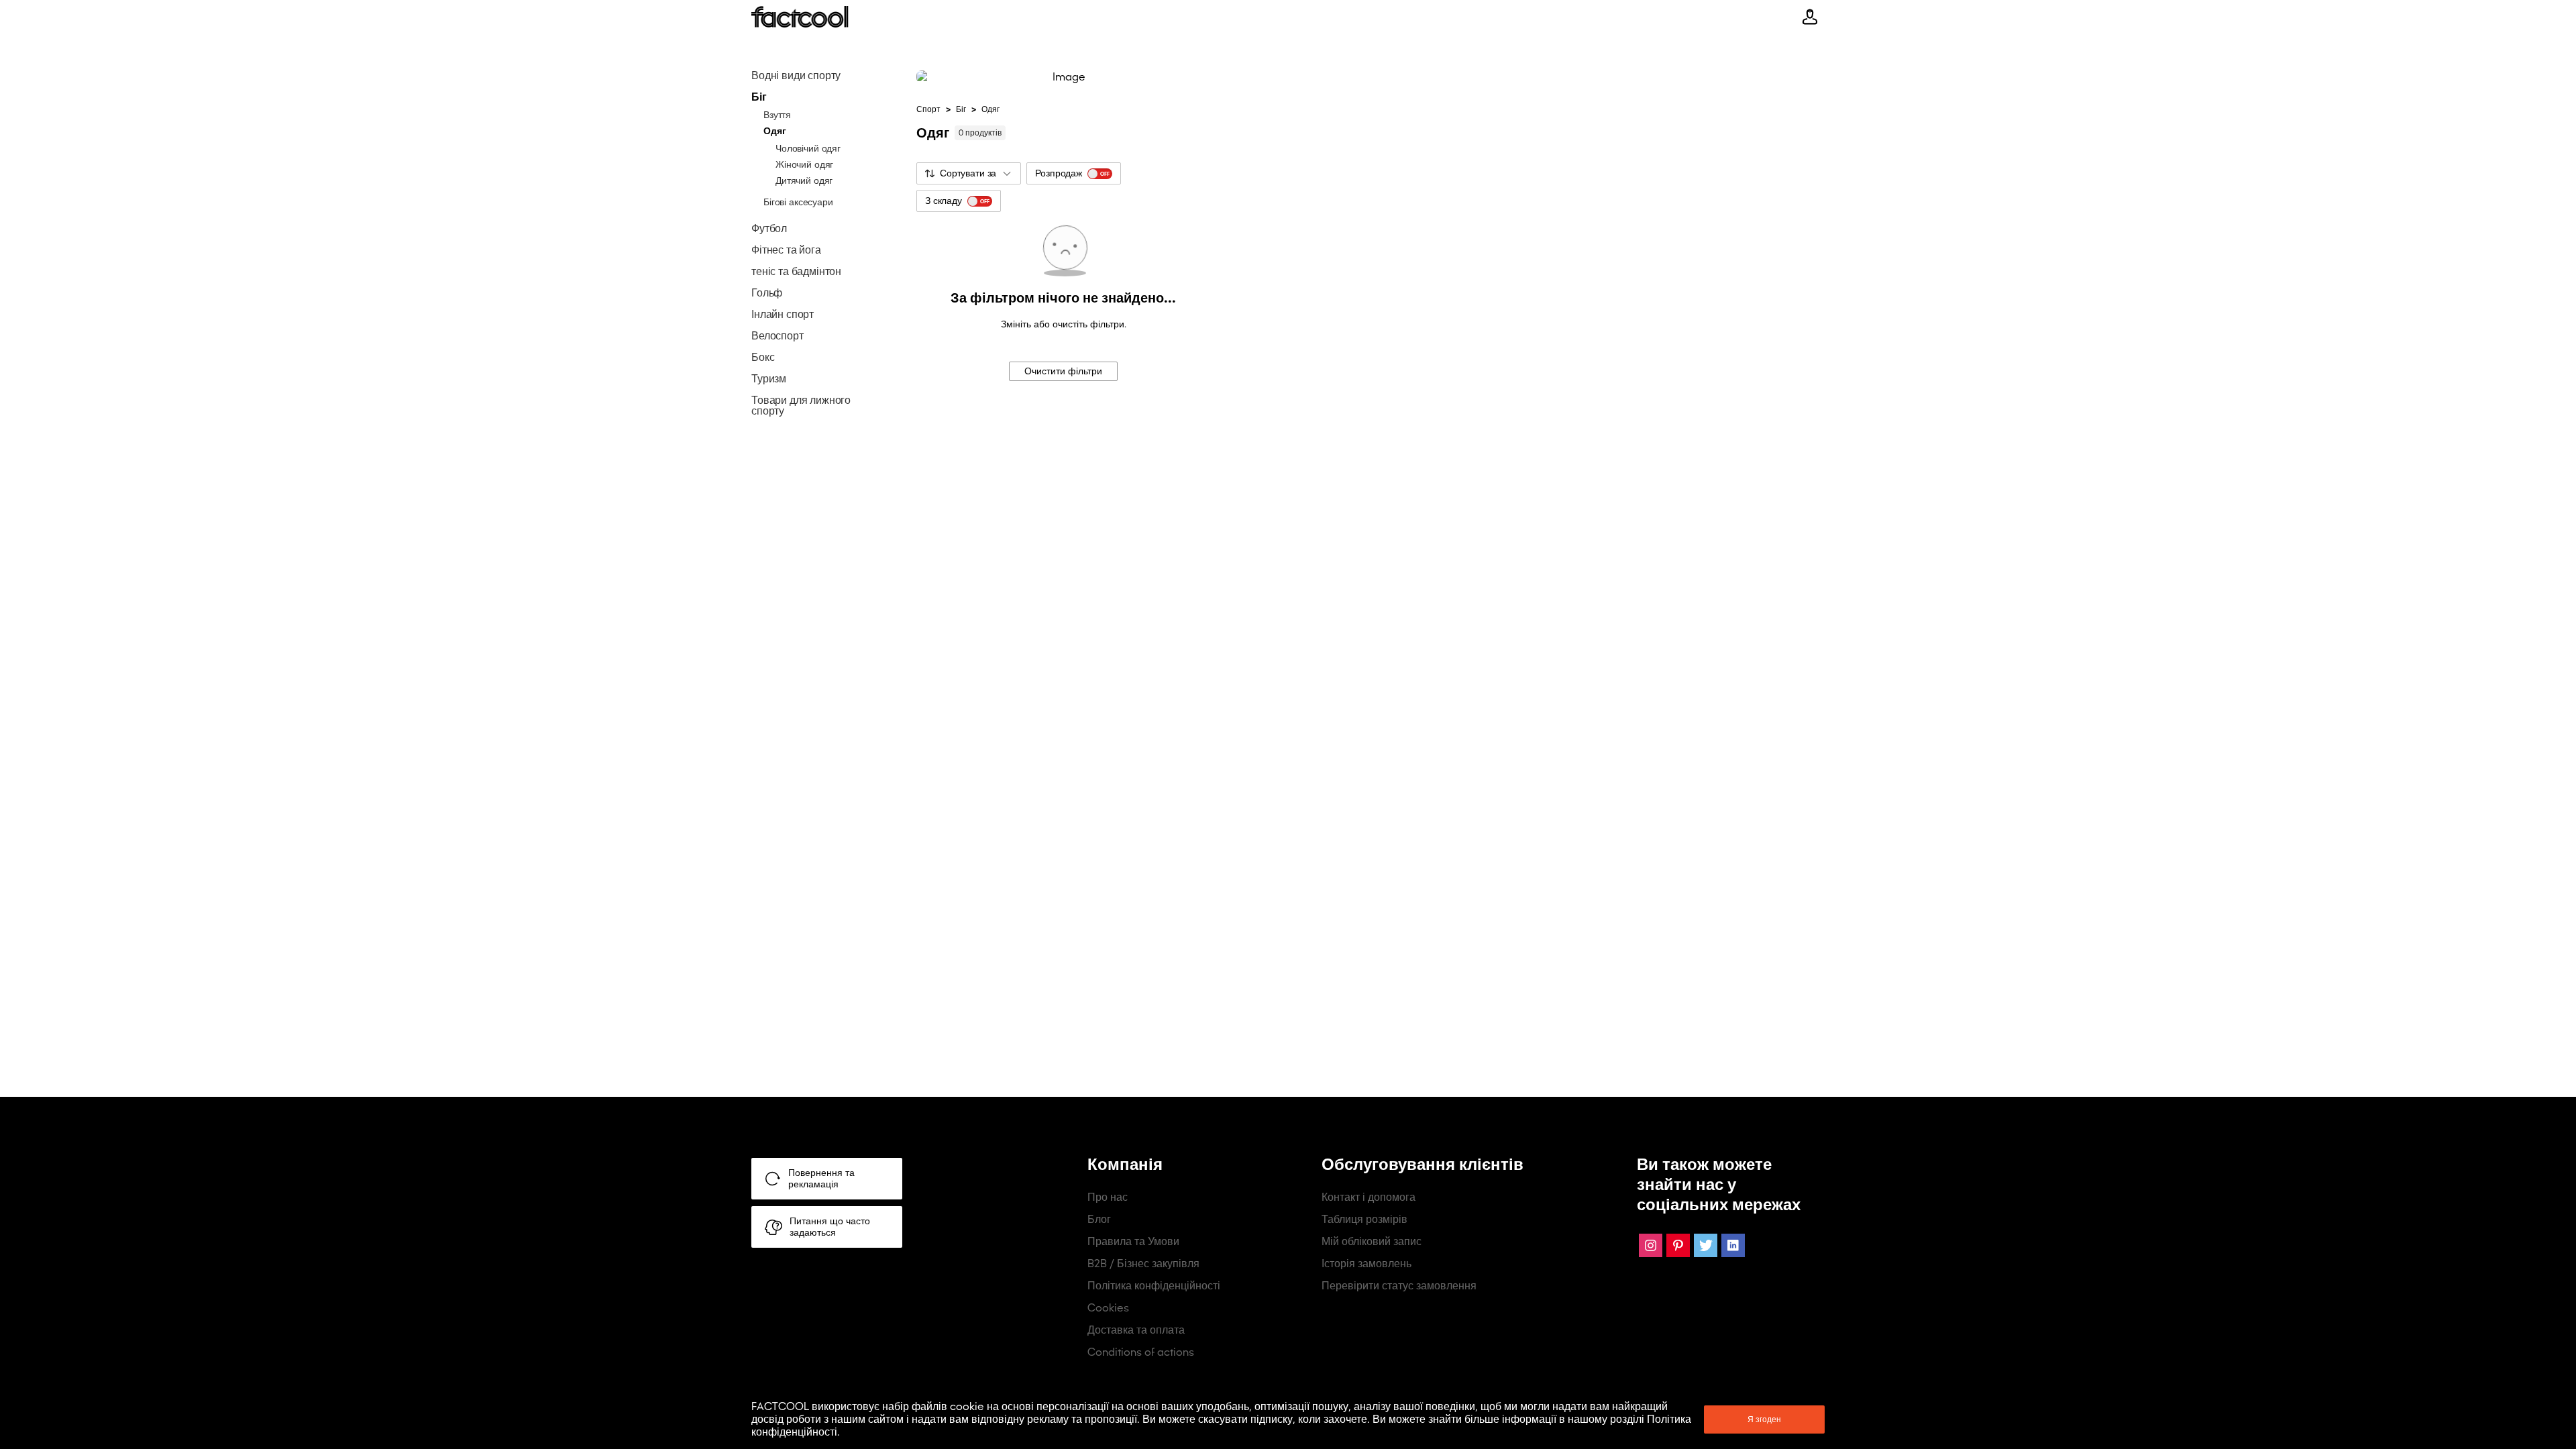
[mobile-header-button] (1810, 17)
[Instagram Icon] (1651, 1245)
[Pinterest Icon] (1678, 1245)
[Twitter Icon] (1706, 1245)
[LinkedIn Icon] (1733, 1245)
